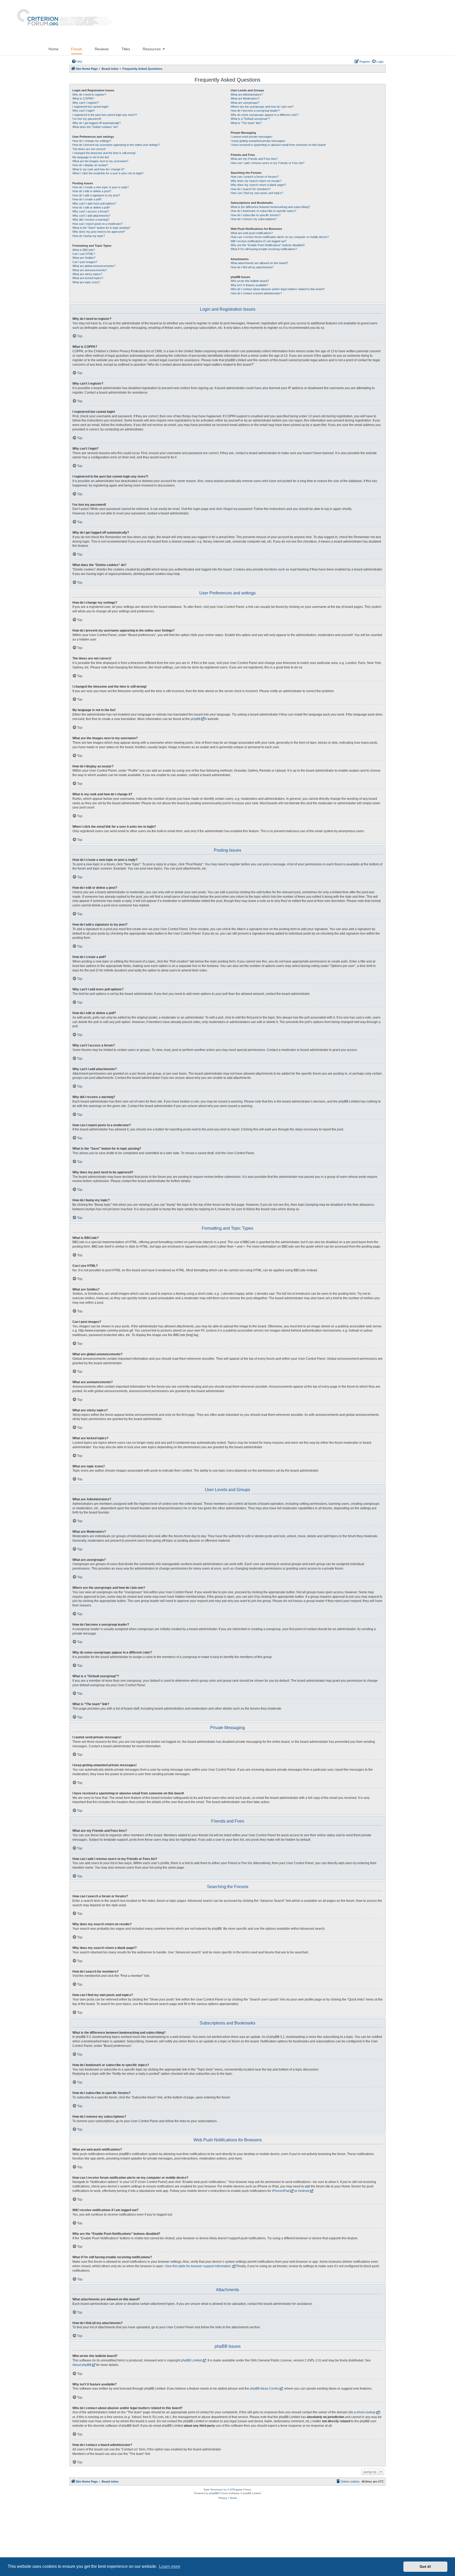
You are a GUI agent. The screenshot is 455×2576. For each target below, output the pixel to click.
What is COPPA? (83, 98)
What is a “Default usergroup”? (250, 119)
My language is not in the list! (91, 157)
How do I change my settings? (92, 141)
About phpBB (82, 2365)
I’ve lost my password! (87, 119)
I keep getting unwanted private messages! (258, 141)
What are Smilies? (84, 258)
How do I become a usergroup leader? (255, 111)
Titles (126, 49)
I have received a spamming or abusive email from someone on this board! (278, 145)
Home (53, 49)
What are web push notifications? (252, 233)
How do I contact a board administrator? (256, 293)
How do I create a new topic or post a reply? (101, 187)
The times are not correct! (89, 149)
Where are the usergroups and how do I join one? (262, 107)
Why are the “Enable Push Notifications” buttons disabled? (268, 245)
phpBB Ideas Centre (264, 2389)
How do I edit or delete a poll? (91, 207)
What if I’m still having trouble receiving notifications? (264, 249)
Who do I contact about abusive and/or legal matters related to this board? (278, 289)
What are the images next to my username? (100, 161)
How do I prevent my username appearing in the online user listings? (116, 145)
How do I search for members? (251, 189)
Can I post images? (85, 262)
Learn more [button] (170, 2566)
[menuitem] (77, 62)
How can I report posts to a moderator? (98, 224)
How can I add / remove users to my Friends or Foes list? (268, 163)
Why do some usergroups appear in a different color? (265, 115)
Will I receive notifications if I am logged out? (259, 241)
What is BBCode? (84, 250)
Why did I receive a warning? (91, 220)
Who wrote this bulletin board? (250, 281)
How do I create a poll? (87, 199)
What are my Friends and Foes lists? (254, 159)
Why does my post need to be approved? (99, 232)
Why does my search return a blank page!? (258, 185)
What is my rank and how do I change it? (98, 169)
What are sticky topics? (87, 274)
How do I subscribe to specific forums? (256, 215)
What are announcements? (90, 270)
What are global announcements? (94, 266)
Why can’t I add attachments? (91, 216)
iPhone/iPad (281, 2191)
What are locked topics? (88, 278)
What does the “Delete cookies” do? (95, 127)
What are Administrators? (247, 95)
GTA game (236, 2490)
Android (304, 2191)
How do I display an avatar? (90, 165)
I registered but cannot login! (90, 107)
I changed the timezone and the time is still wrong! (104, 153)
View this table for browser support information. (198, 2266)
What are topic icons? (86, 282)
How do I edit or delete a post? (92, 191)
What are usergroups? (245, 103)
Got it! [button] (425, 2567)
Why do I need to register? (89, 95)
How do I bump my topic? (89, 236)
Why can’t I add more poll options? (94, 204)
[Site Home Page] (63, 21)
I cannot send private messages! (252, 137)
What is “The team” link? (246, 123)
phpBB (196, 719)
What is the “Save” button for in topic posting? (101, 228)
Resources (152, 49)
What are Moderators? (245, 98)
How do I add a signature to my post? (96, 195)
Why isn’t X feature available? (249, 285)
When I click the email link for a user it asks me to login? (108, 173)
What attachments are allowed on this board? (259, 263)
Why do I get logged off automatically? (97, 123)
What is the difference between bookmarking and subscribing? (270, 207)
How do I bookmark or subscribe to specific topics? (263, 211)
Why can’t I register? (86, 103)
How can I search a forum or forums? (255, 177)
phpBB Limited (191, 2360)
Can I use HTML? (84, 254)
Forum (77, 49)
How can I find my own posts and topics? (257, 193)
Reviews (102, 49)
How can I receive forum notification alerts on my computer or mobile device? (280, 237)
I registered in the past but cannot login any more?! (105, 115)
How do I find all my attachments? (252, 267)
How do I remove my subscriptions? (254, 219)
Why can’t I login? (84, 111)
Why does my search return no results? (256, 181)
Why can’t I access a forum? (91, 211)
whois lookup (366, 2412)
